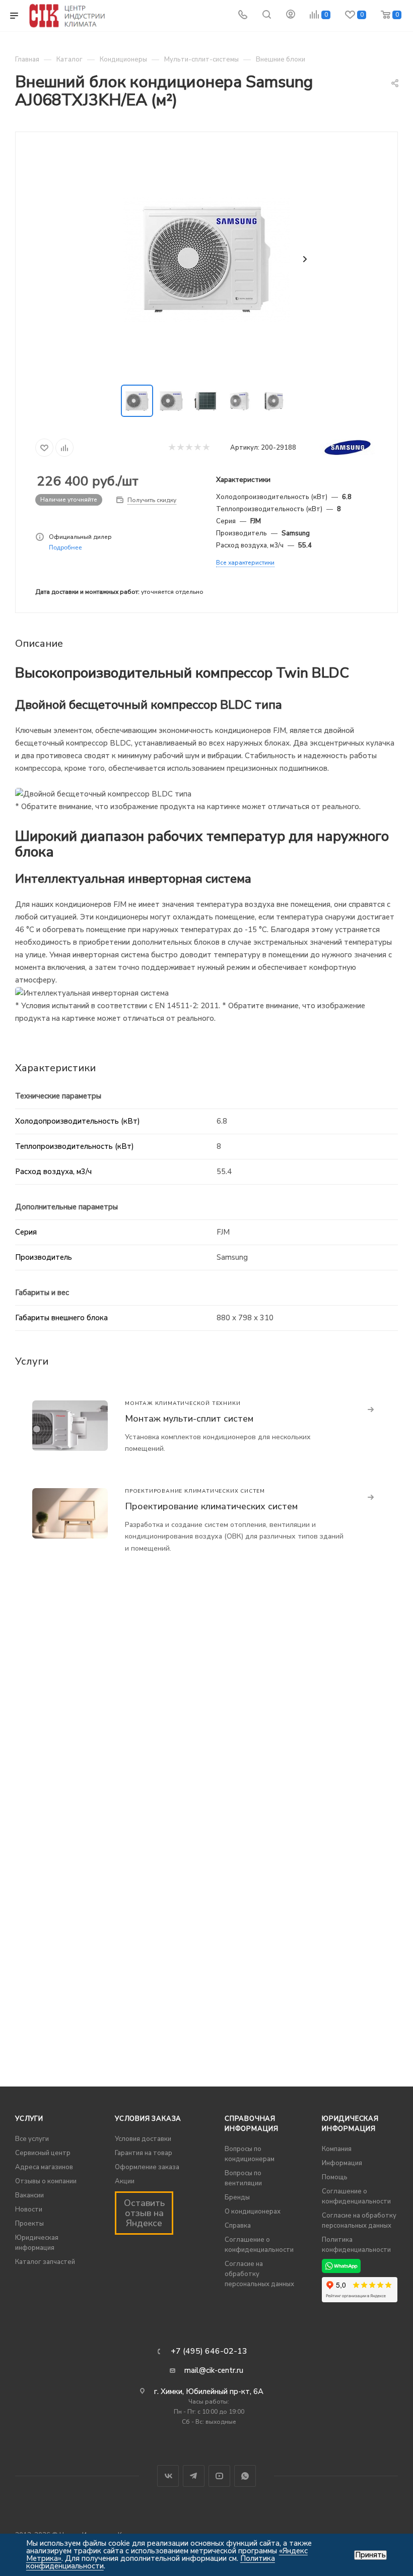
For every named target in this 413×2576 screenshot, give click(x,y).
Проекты (29, 2224)
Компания (337, 2149)
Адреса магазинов (44, 2167)
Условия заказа (148, 2119)
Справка (238, 2226)
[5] (206, 448)
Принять (370, 2555)
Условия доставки (143, 2139)
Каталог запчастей (45, 2262)
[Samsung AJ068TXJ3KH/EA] (206, 259)
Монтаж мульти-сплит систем (189, 1419)
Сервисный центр (43, 2153)
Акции (125, 2181)
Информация (342, 2163)
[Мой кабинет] (291, 16)
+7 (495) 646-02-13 (209, 2351)
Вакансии (29, 2195)
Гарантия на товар (144, 2153)
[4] (197, 448)
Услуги (29, 2119)
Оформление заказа (147, 2167)
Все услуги (32, 2139)
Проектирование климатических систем (211, 1506)
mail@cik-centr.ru (214, 2370)
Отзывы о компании (46, 2181)
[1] (171, 448)
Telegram (194, 2476)
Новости (29, 2210)
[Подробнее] (371, 1410)
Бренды (237, 2197)
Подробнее (65, 547)
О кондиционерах (253, 2212)
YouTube (219, 2476)
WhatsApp (245, 2476)
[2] (180, 448)
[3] (189, 448)
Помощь (335, 2177)
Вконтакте (168, 2476)
